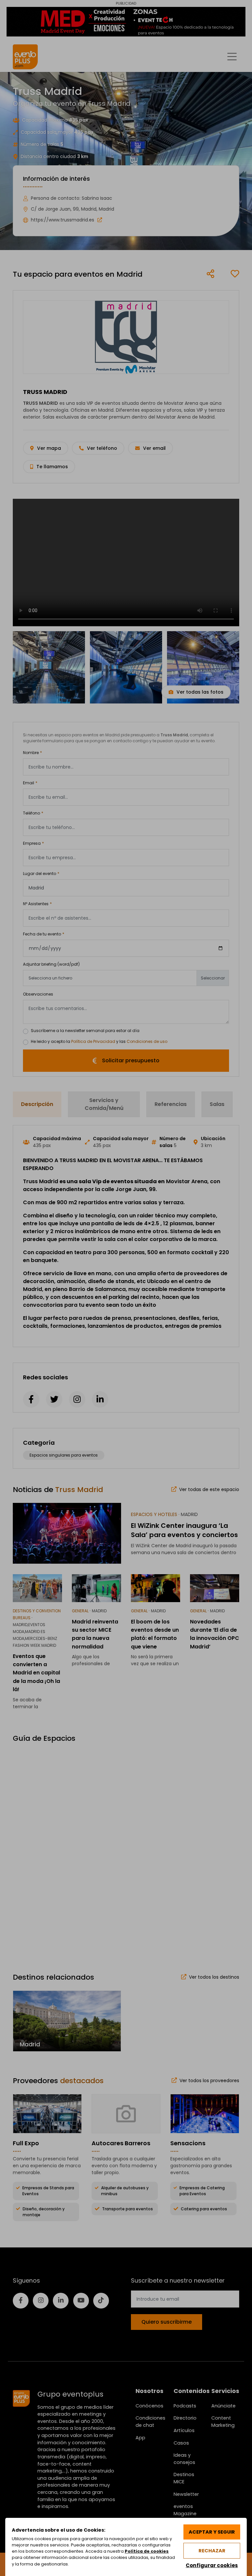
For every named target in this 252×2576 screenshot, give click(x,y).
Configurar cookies (212, 2565)
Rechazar (212, 2551)
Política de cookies (147, 2551)
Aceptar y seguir (212, 2532)
